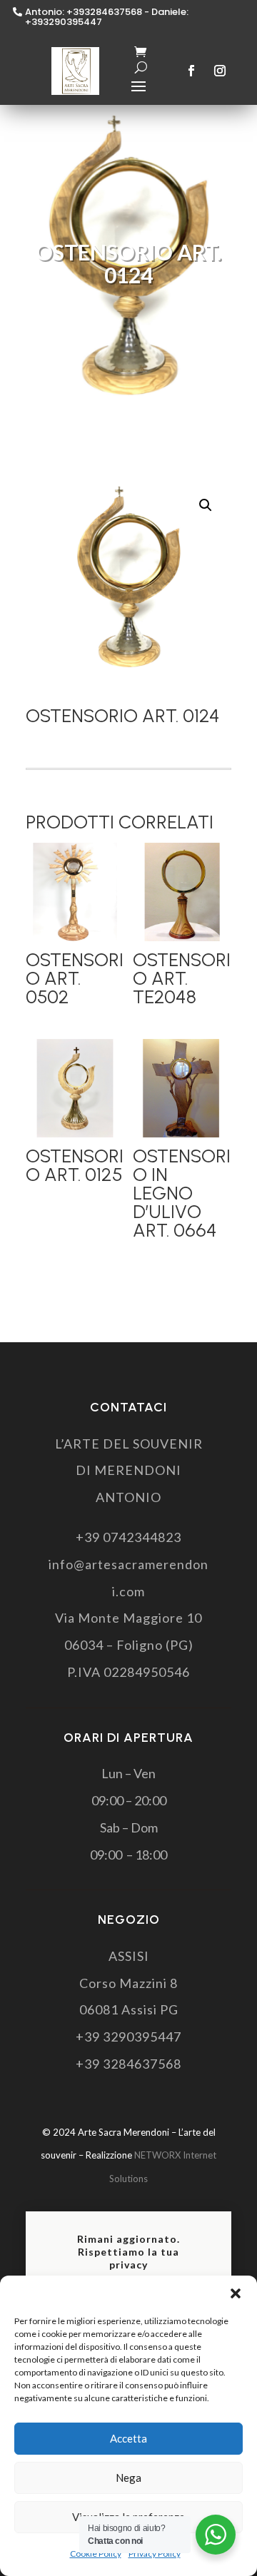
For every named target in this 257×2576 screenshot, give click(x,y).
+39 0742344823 (128, 1537)
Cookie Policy (96, 2554)
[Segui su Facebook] (191, 71)
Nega (128, 2478)
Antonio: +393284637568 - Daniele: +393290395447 (107, 17)
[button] (236, 2293)
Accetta (128, 2438)
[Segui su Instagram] (220, 71)
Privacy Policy (155, 2554)
